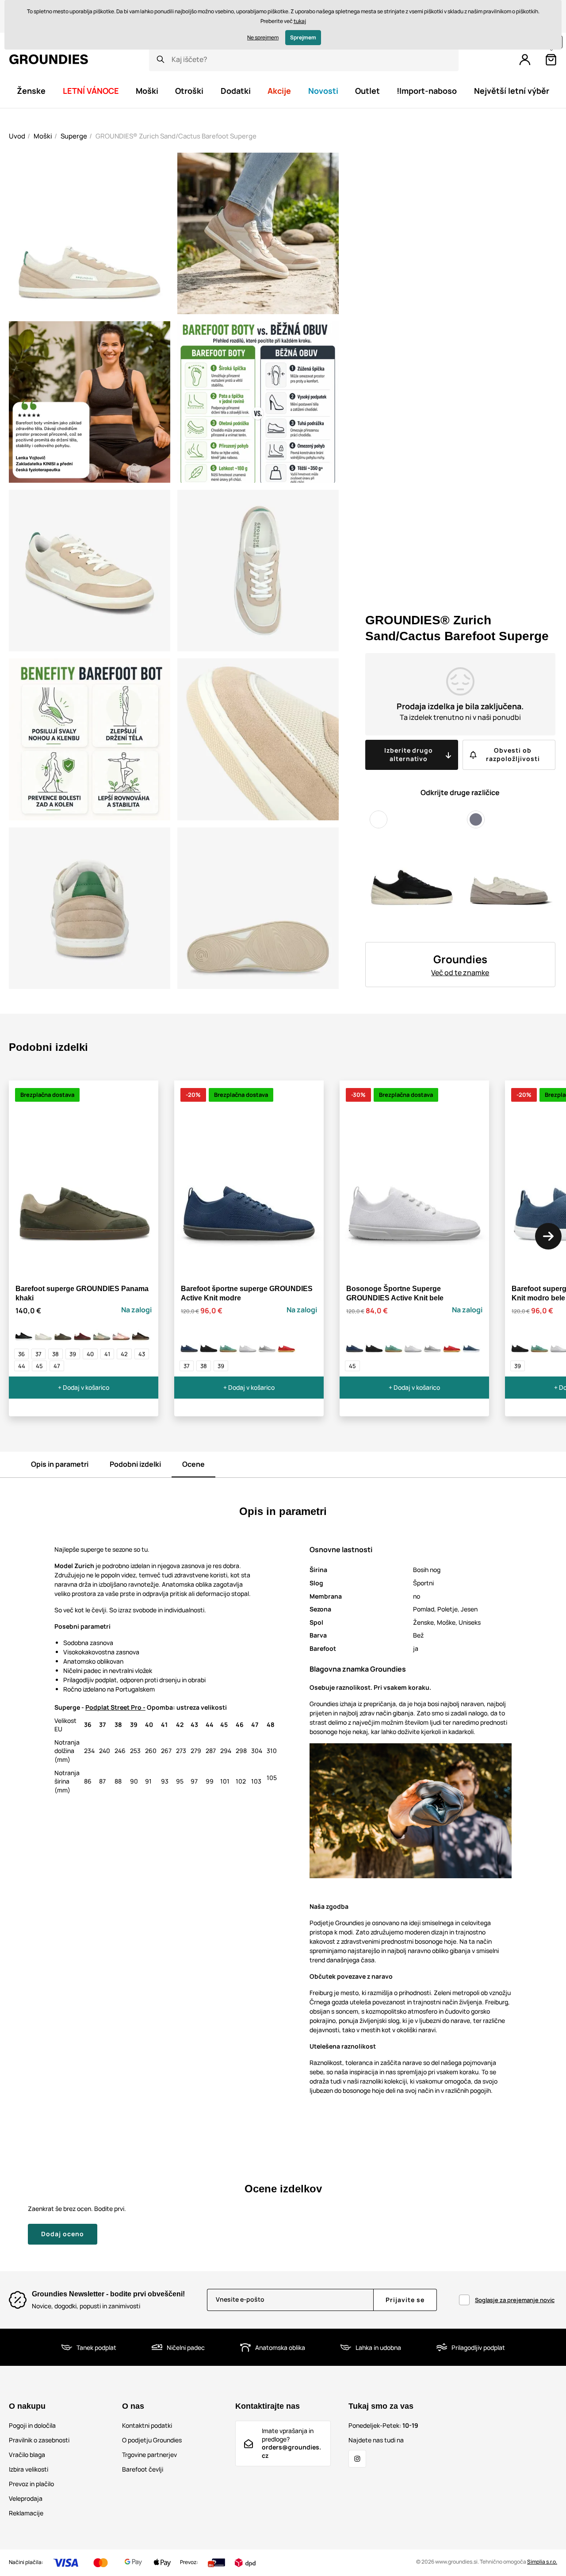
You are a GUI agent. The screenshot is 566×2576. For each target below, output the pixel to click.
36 (21, 1354)
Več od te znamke (460, 973)
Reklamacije (26, 2513)
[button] (548, 1236)
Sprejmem (303, 37)
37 (38, 1354)
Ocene (193, 1464)
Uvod (17, 136)
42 (124, 1354)
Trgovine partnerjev (149, 2455)
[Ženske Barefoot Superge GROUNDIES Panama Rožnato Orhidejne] (121, 1332)
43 (142, 1354)
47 (57, 1366)
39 (73, 1354)
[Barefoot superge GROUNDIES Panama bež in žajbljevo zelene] (102, 1332)
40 (90, 1354)
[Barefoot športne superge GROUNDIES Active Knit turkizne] (228, 1344)
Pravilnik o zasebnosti (39, 2440)
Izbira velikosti (29, 2469)
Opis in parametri (60, 1464)
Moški (43, 136)
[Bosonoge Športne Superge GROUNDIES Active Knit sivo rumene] (267, 1344)
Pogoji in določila (32, 2425)
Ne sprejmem (263, 37)
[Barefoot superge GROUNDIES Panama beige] (43, 1332)
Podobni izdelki (135, 1464)
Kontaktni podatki (147, 2425)
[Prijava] (525, 60)
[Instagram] (357, 2459)
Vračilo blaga (27, 2455)
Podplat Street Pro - (115, 1707)
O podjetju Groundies (152, 2440)
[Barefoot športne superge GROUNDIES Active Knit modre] (189, 1344)
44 (22, 1366)
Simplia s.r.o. (542, 2562)
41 (107, 1354)
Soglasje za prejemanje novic (515, 2300)
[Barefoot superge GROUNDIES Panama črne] (24, 1332)
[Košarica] (551, 60)
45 (39, 1366)
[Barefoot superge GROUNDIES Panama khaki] (63, 1332)
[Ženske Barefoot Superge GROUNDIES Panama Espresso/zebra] (141, 1332)
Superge (74, 136)
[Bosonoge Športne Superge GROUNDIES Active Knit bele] (248, 1344)
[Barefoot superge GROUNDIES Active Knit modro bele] (471, 1344)
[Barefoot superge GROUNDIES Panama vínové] (82, 1332)
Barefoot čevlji (143, 2469)
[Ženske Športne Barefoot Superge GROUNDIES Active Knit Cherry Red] (287, 1344)
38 (55, 1354)
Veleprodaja (26, 2498)
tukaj (300, 21)
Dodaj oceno (63, 2234)
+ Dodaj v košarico (84, 1387)
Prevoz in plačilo (31, 2484)
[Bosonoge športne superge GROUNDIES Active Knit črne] (209, 1344)
